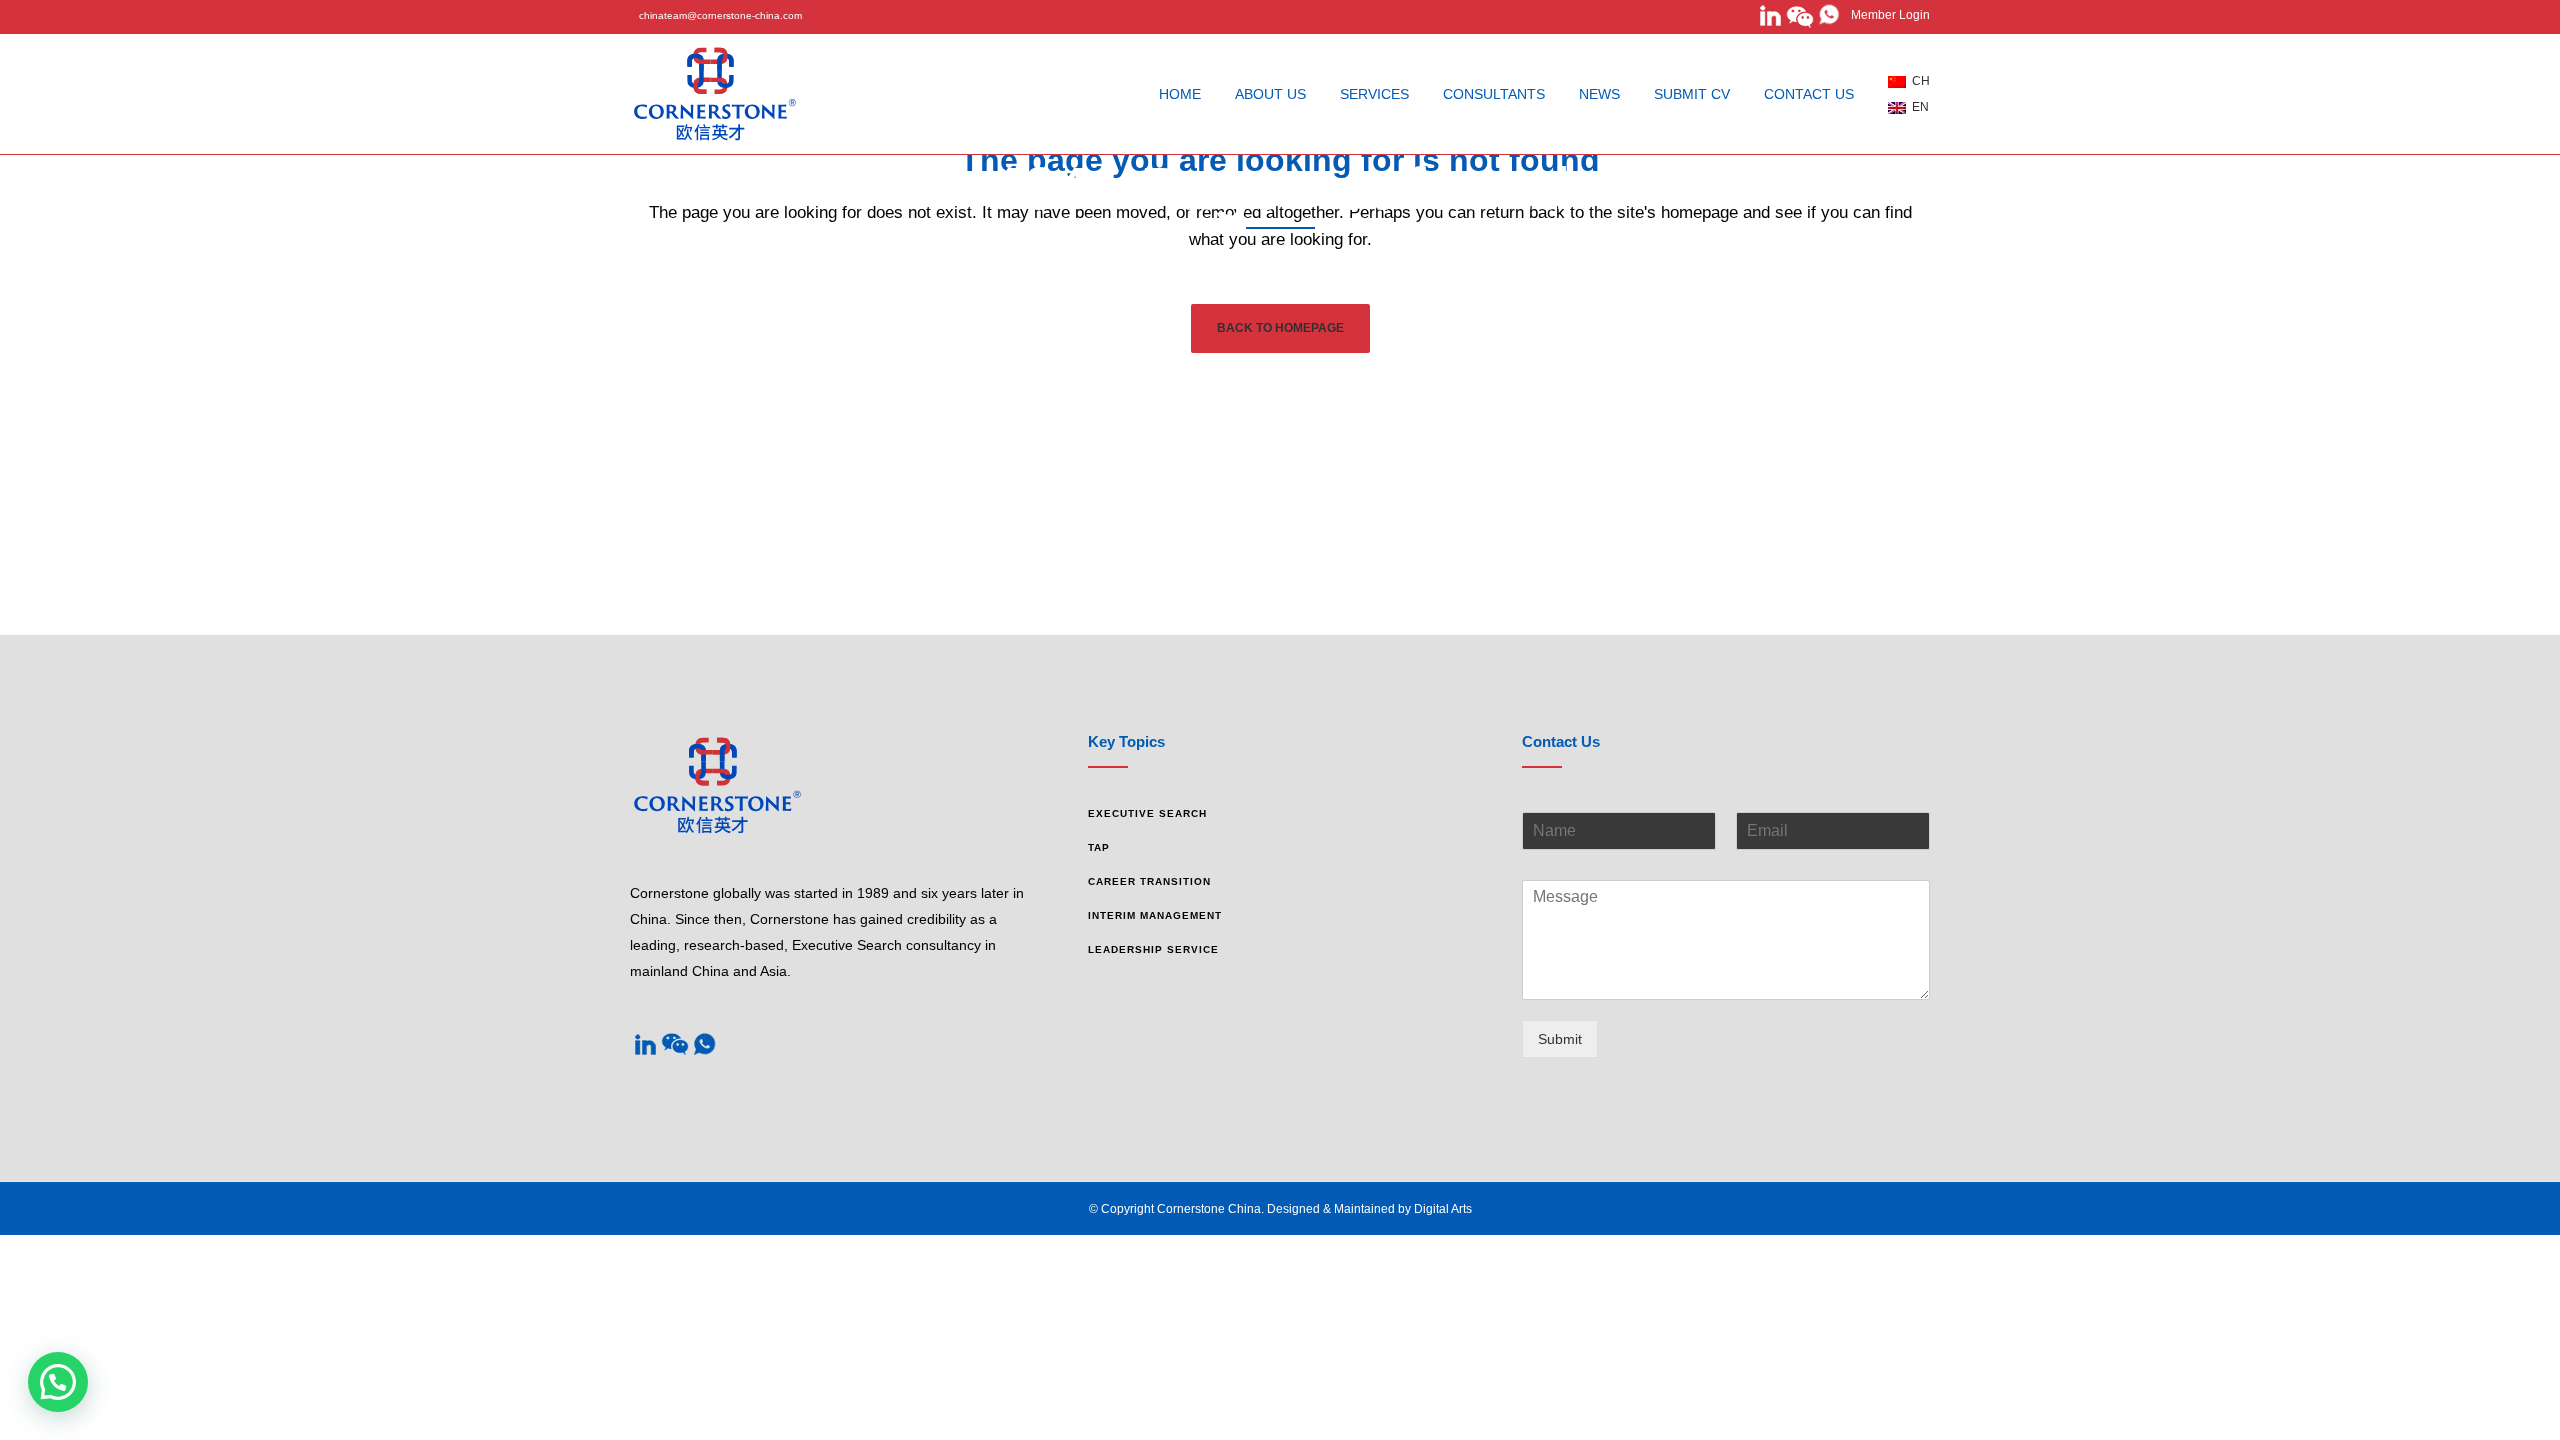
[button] (58, 1382)
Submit (1560, 1039)
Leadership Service (1153, 949)
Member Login (1886, 15)
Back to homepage (1280, 328)
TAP (1099, 847)
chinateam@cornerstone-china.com (720, 15)
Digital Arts (1443, 1209)
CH (1918, 81)
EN (1917, 107)
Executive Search (1147, 813)
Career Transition (1149, 881)
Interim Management (1155, 915)
